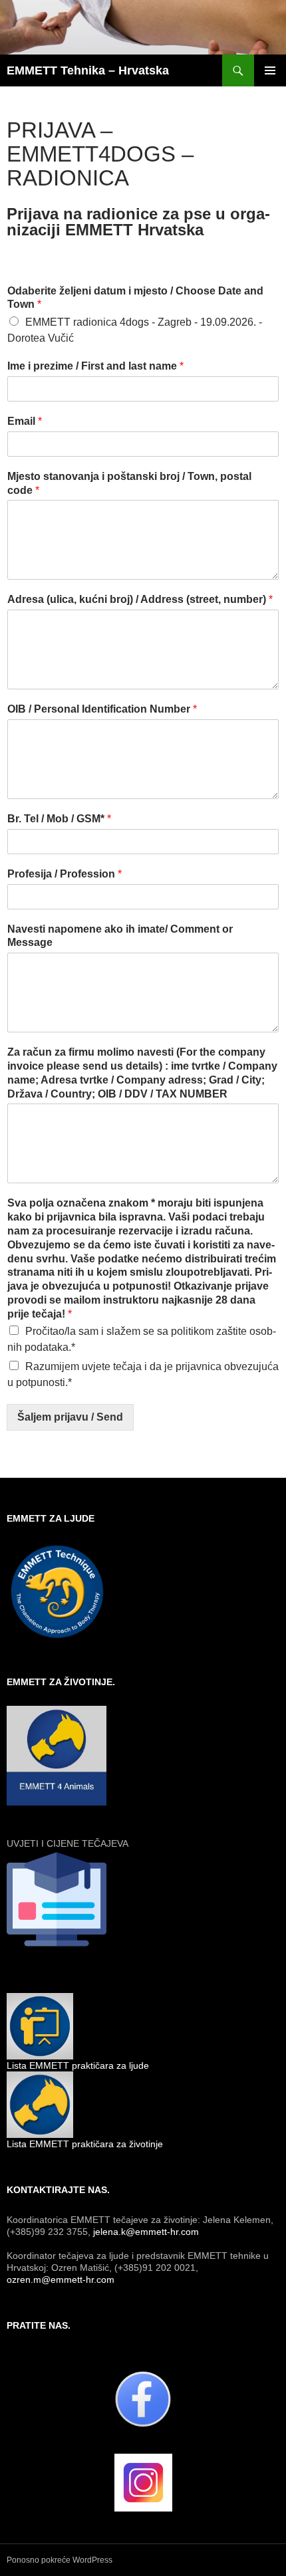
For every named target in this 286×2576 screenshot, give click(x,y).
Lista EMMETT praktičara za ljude (78, 2065)
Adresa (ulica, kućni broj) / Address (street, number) (140, 599)
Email (25, 421)
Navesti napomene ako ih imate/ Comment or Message (120, 936)
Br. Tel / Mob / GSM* (59, 819)
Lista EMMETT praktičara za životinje (85, 2144)
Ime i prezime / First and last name (95, 366)
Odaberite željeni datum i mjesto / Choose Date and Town (135, 298)
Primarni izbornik (270, 70)
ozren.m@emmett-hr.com (61, 2280)
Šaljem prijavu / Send (70, 1417)
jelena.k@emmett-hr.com (146, 2232)
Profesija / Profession (65, 874)
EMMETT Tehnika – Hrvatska (88, 70)
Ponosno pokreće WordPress (60, 2560)
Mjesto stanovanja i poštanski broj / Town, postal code (129, 483)
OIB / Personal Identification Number (102, 709)
